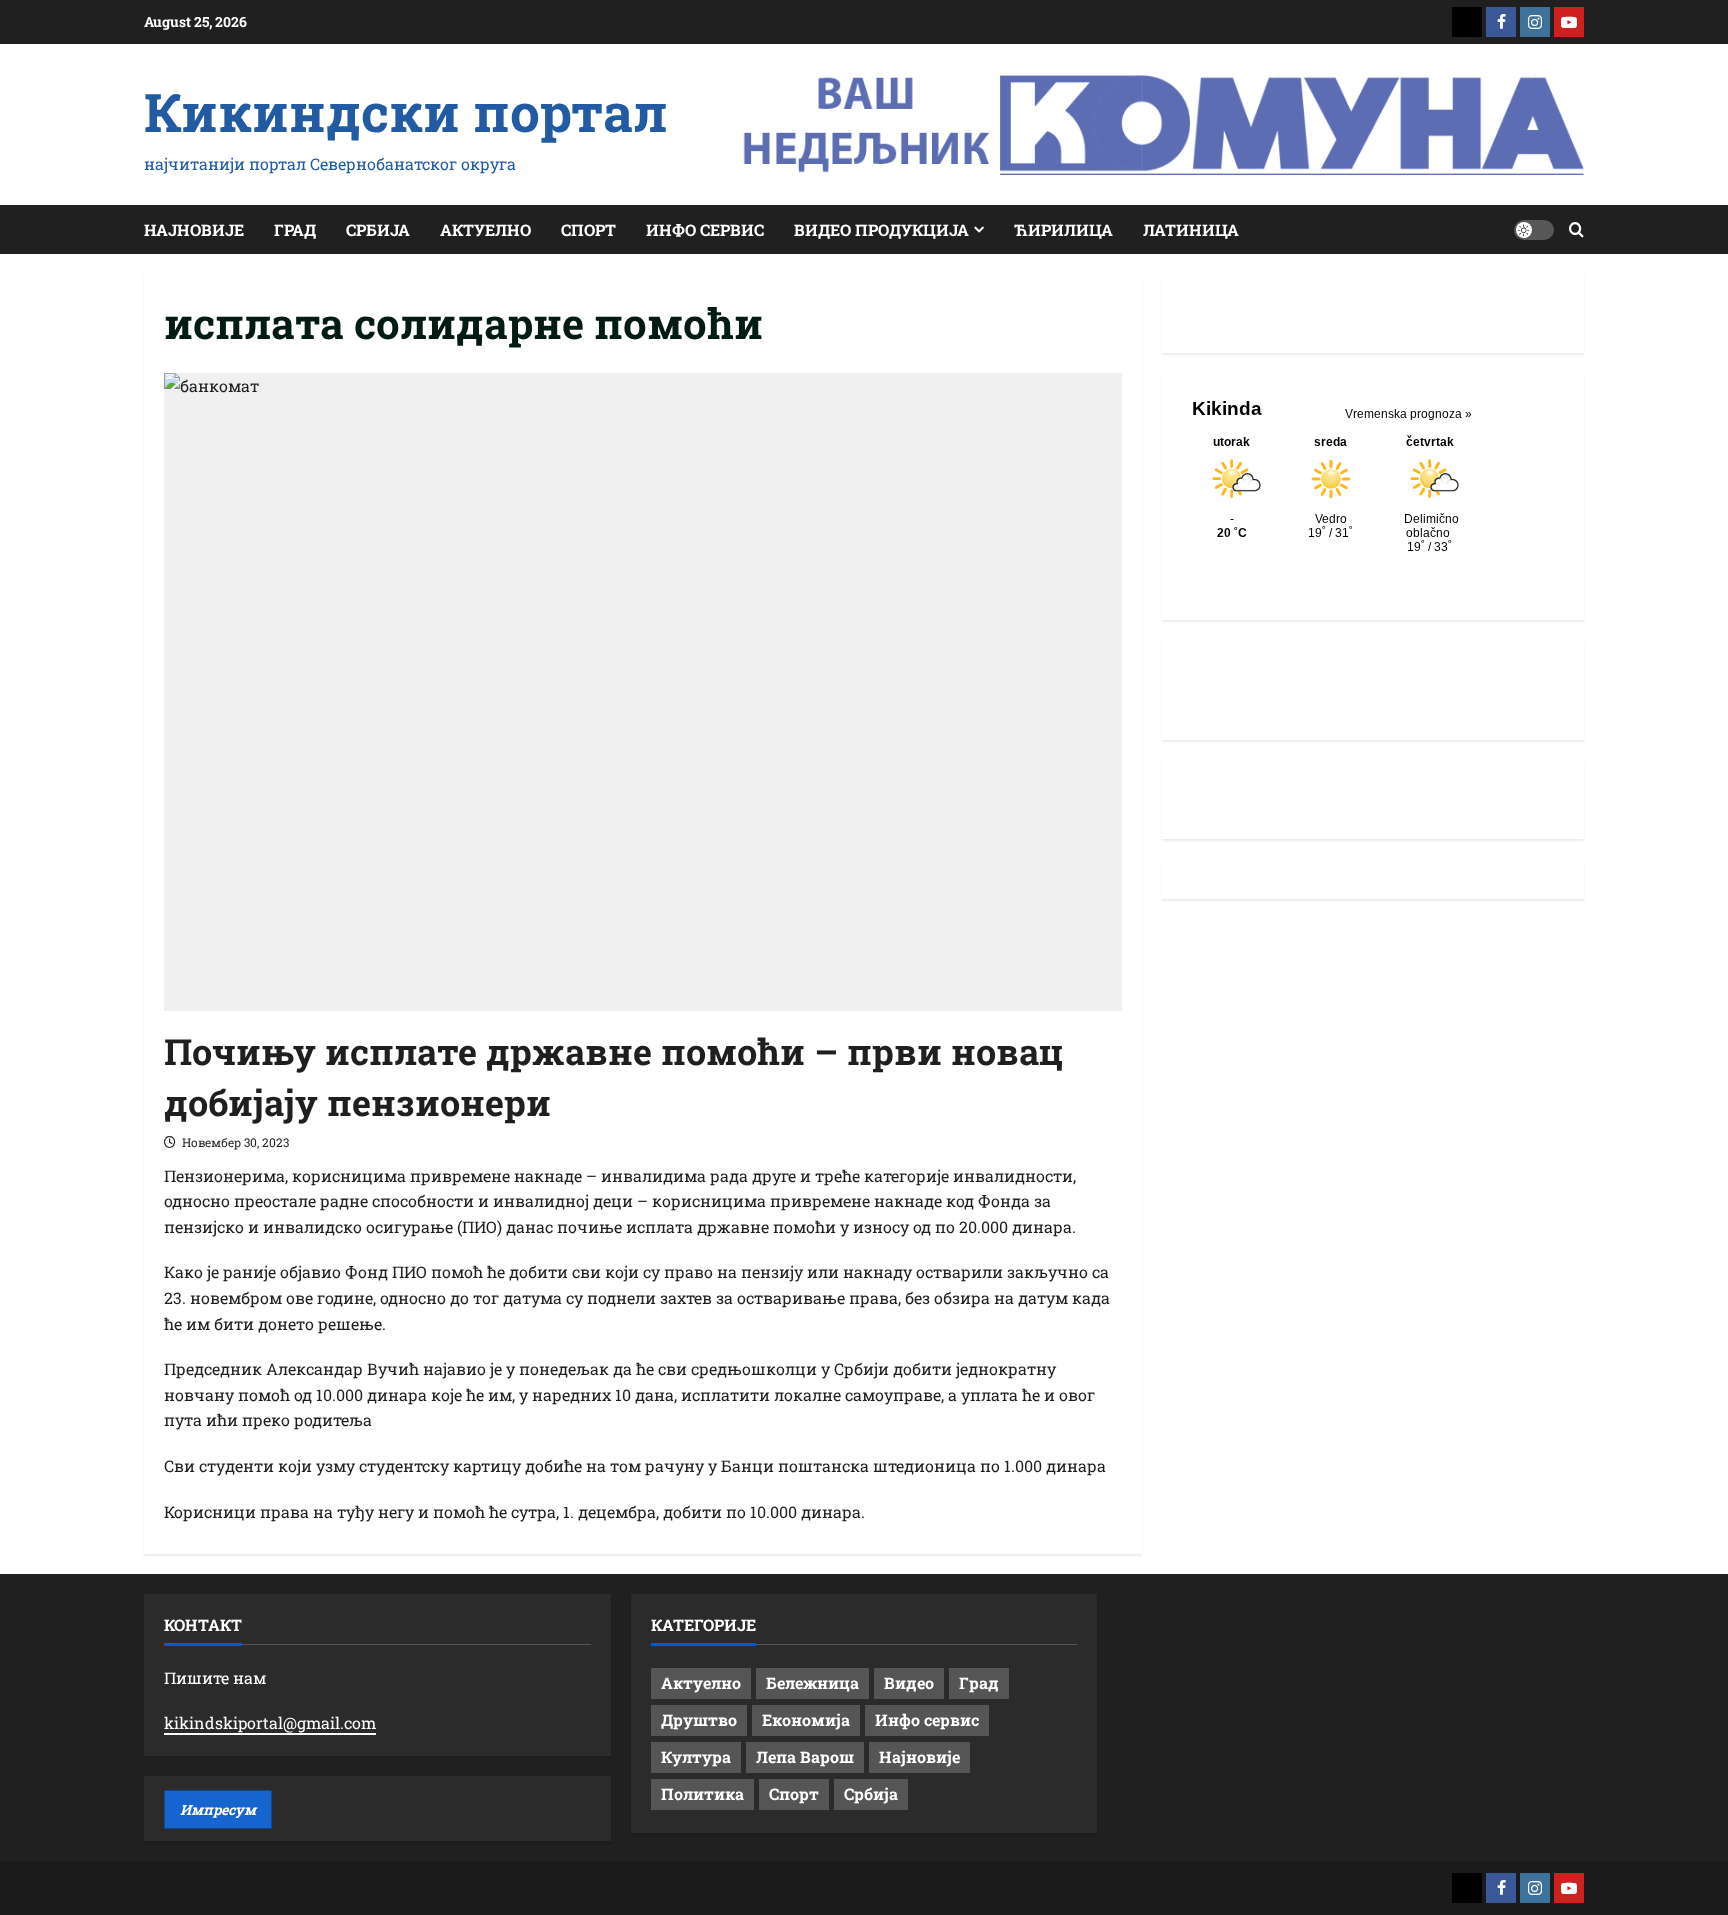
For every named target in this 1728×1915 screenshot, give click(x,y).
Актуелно (485, 229)
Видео (909, 1682)
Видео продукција (881, 229)
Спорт (588, 229)
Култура (696, 1756)
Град (295, 229)
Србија (378, 229)
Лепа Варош (805, 1756)
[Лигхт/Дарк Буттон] (1534, 230)
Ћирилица (1063, 229)
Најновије (194, 229)
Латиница (1191, 229)
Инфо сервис (705, 229)
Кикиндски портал (406, 111)
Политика (702, 1793)
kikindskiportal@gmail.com (270, 1722)
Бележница (812, 1682)
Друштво (699, 1719)
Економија (806, 1719)
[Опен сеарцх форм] (1576, 229)
